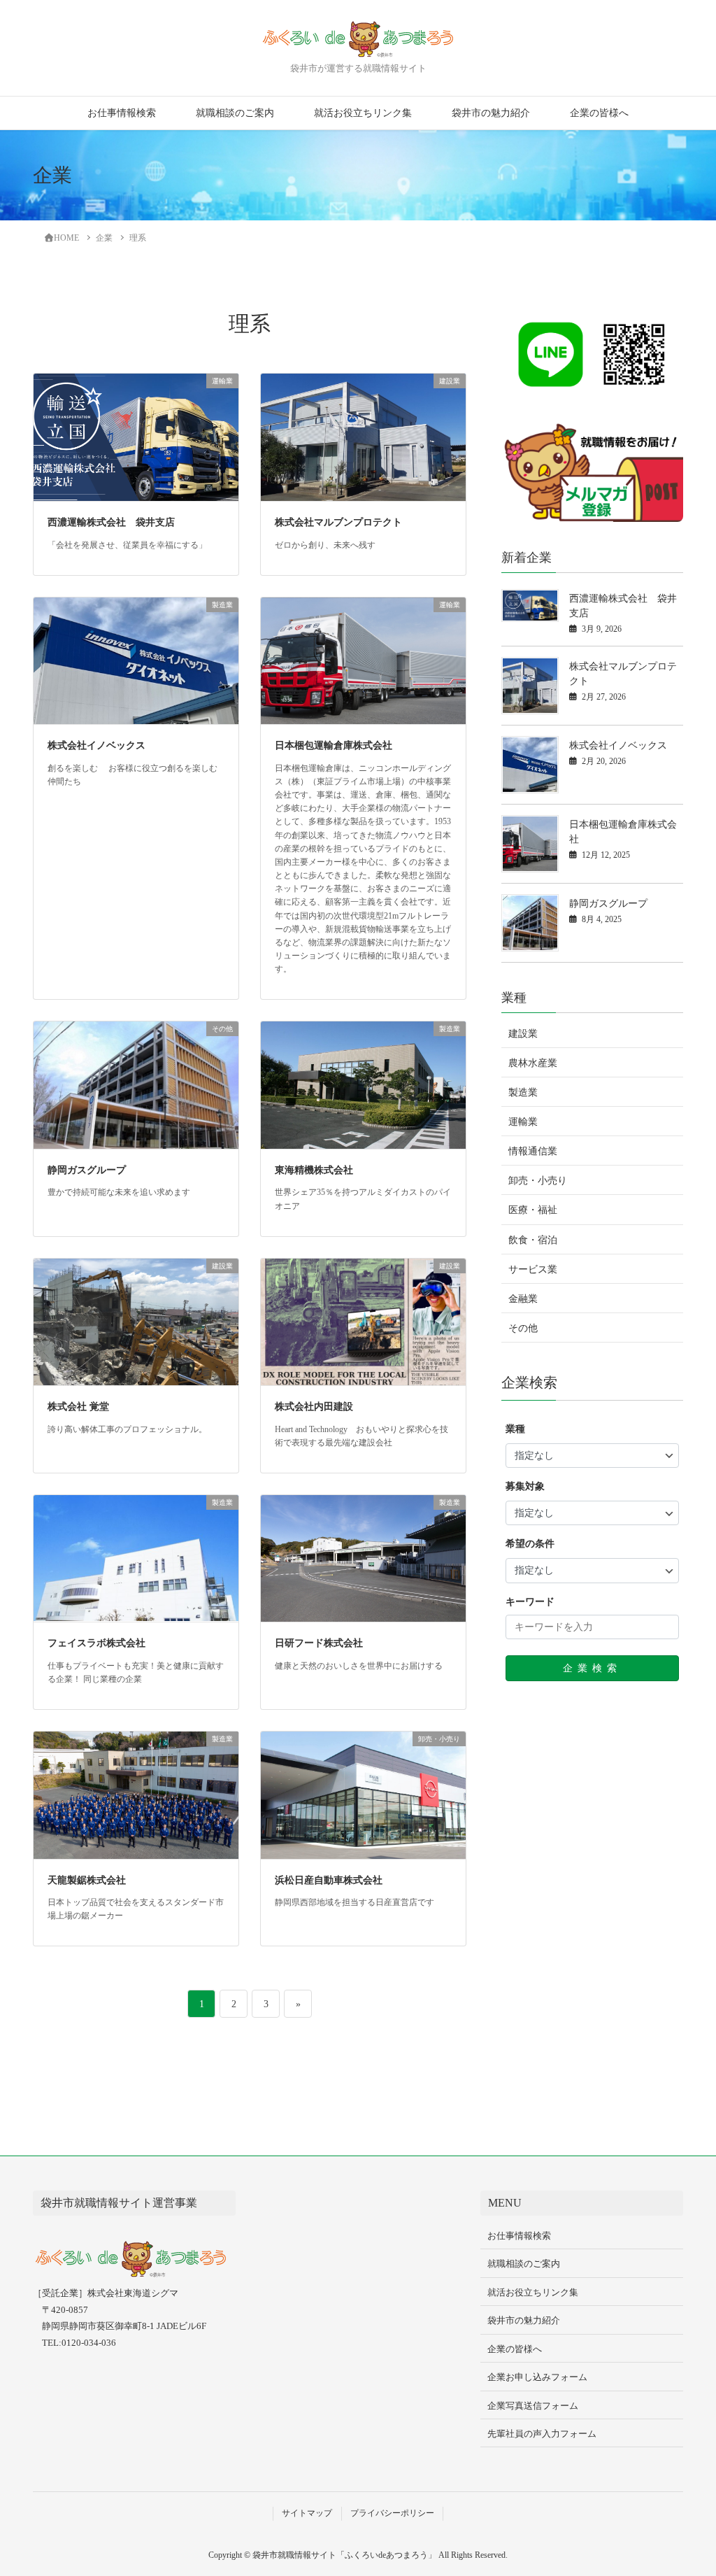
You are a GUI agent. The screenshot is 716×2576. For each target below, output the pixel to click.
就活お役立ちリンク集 (363, 113)
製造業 (523, 1092)
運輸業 (523, 1122)
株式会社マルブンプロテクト (338, 522)
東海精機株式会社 (314, 1170)
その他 (523, 1328)
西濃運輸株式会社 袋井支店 (111, 522)
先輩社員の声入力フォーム (542, 2434)
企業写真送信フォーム (533, 2406)
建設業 (523, 1034)
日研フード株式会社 (319, 1643)
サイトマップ (307, 2513)
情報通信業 (533, 1151)
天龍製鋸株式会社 (87, 1880)
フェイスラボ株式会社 (96, 1643)
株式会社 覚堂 (78, 1407)
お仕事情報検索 (122, 113)
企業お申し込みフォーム (537, 2377)
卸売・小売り (538, 1181)
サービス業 (533, 1269)
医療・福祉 (533, 1210)
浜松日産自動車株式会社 (329, 1880)
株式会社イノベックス (96, 745)
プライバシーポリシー (392, 2513)
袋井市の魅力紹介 (491, 113)
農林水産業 (533, 1063)
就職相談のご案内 (235, 113)
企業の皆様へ (599, 113)
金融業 (523, 1299)
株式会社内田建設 (314, 1407)
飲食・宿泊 (533, 1240)
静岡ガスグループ (87, 1170)
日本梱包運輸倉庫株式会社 (334, 745)
